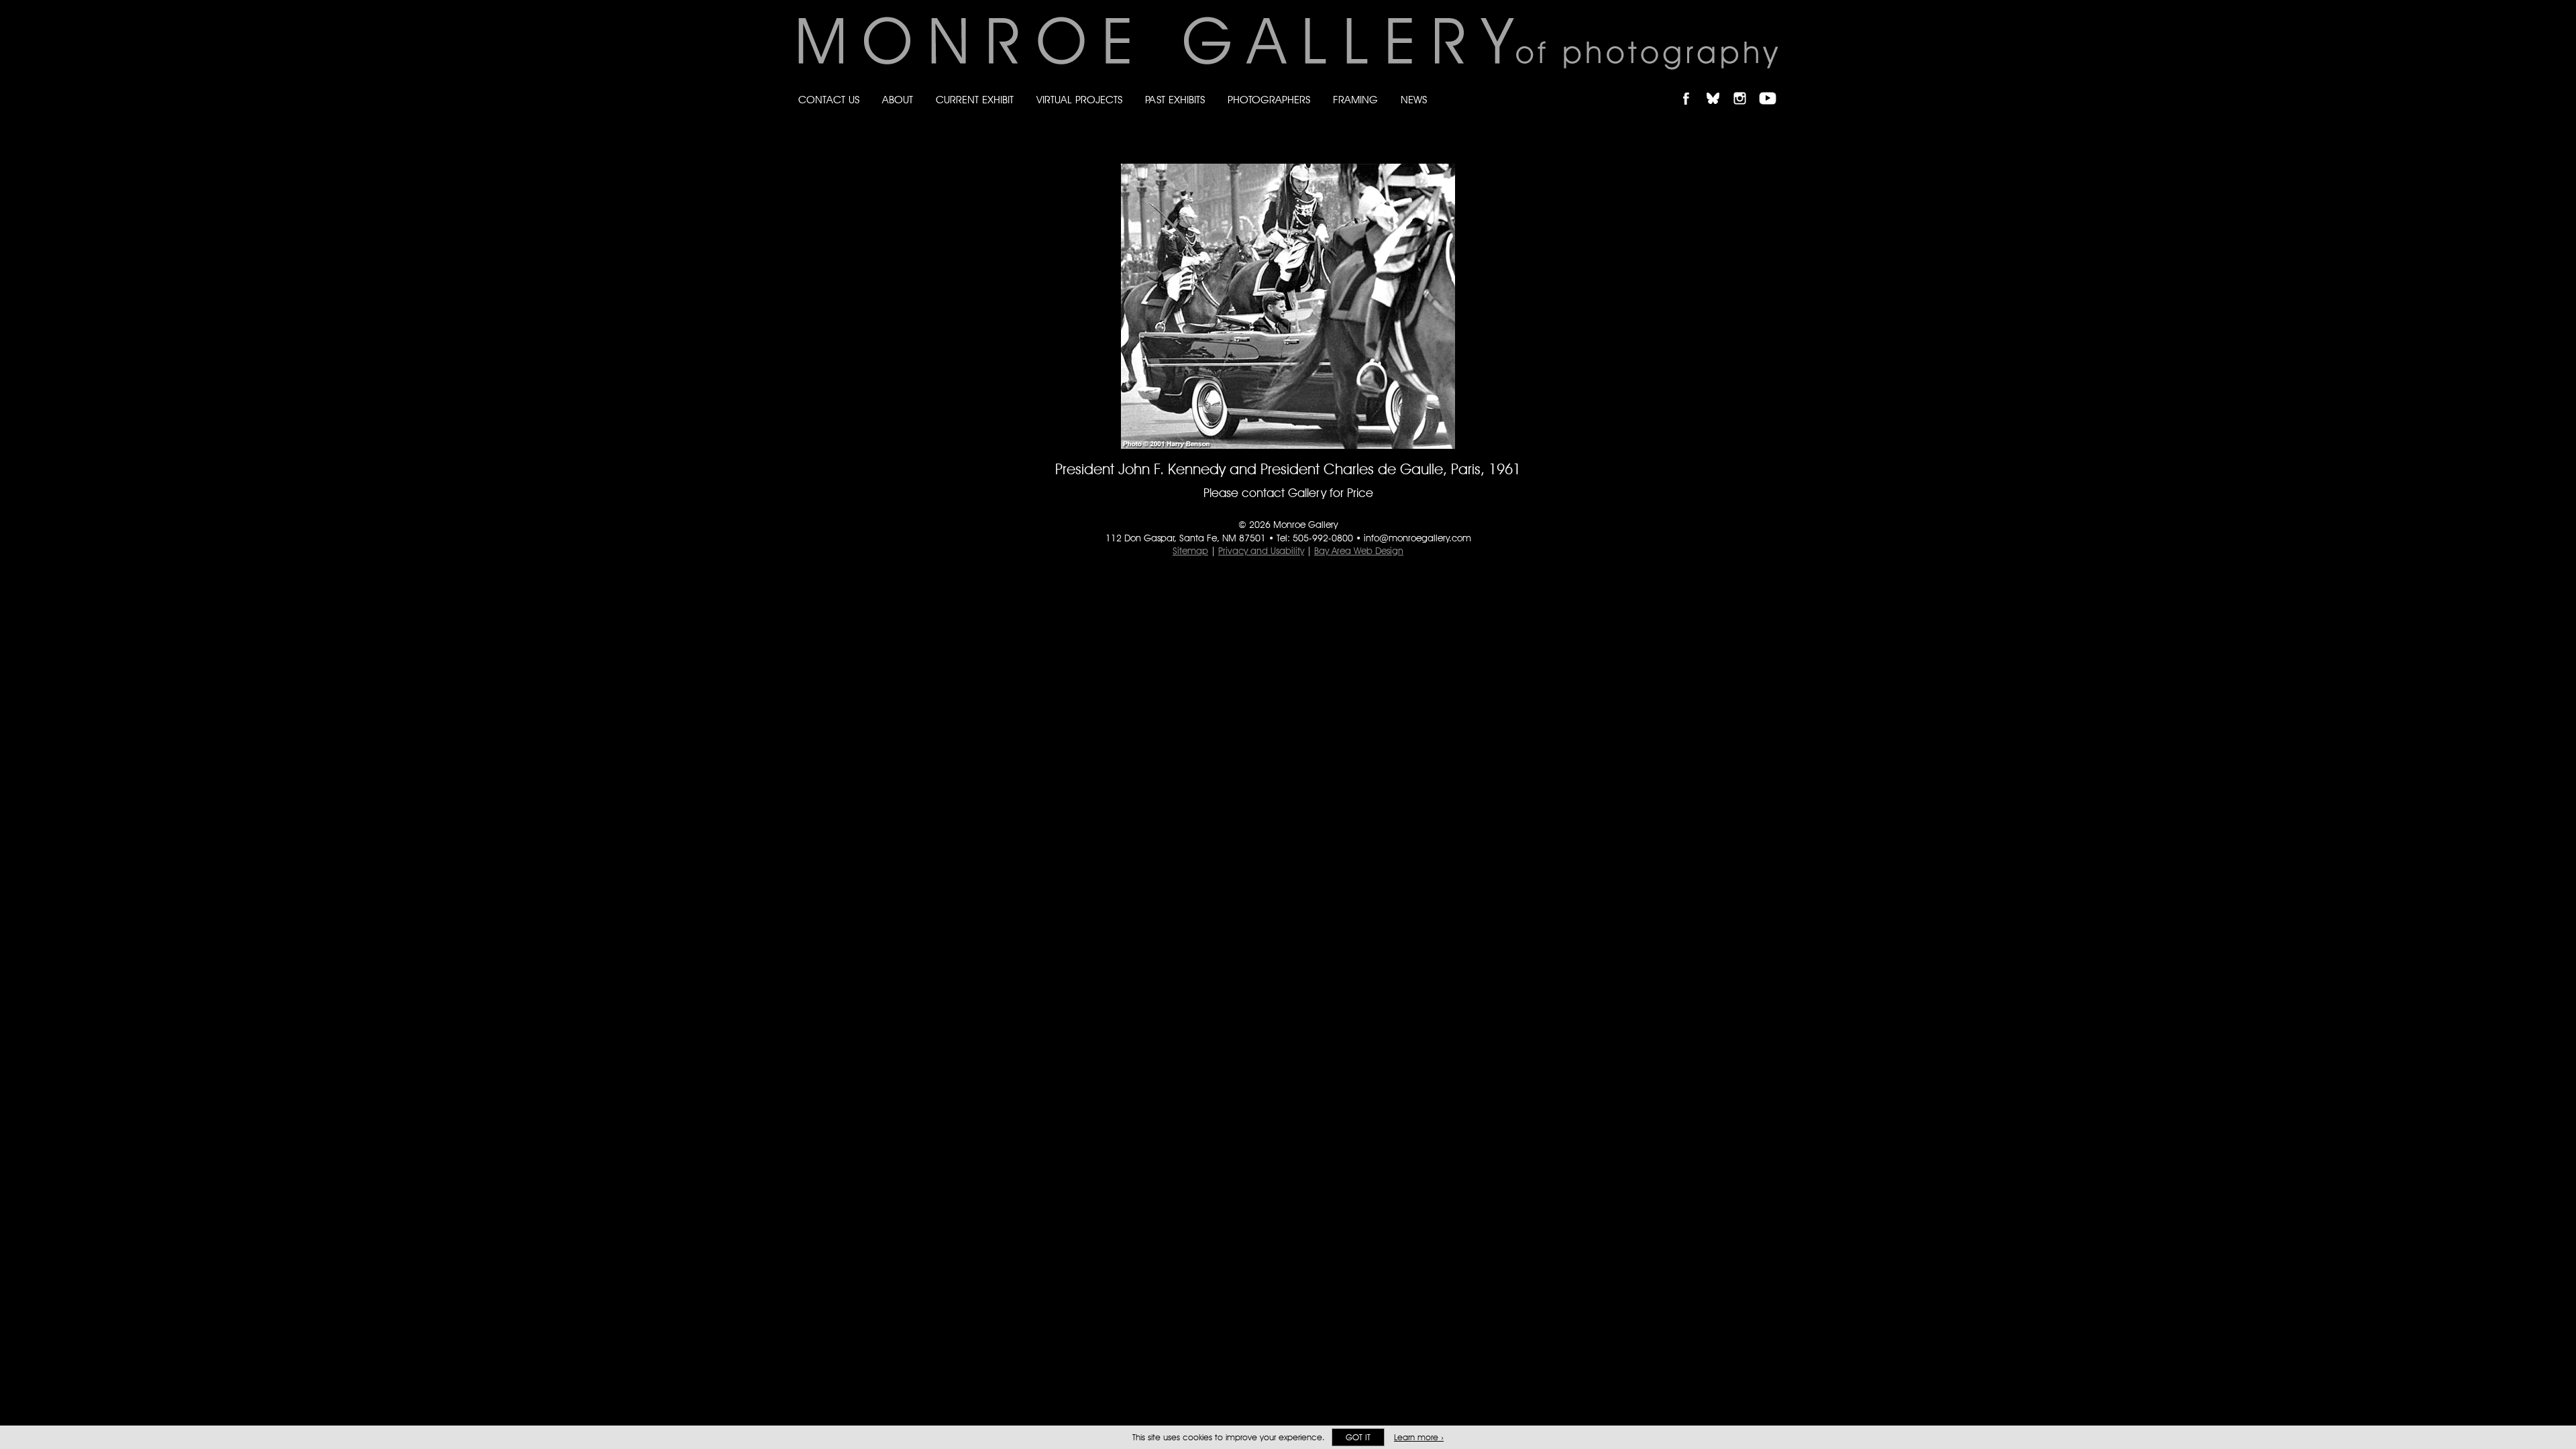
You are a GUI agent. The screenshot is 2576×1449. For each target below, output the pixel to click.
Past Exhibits (1175, 100)
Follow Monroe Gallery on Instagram (1746, 87)
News (1414, 100)
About (898, 100)
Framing (1355, 100)
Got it (1358, 1437)
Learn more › (1419, 1437)
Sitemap (1190, 551)
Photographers (1269, 100)
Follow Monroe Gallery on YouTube (1772, 87)
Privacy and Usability (1261, 551)
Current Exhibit (975, 100)
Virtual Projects (1079, 100)
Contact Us (829, 100)
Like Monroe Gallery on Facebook (1692, 87)
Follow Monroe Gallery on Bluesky (1719, 87)
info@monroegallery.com (1417, 538)
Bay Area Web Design (1359, 551)
